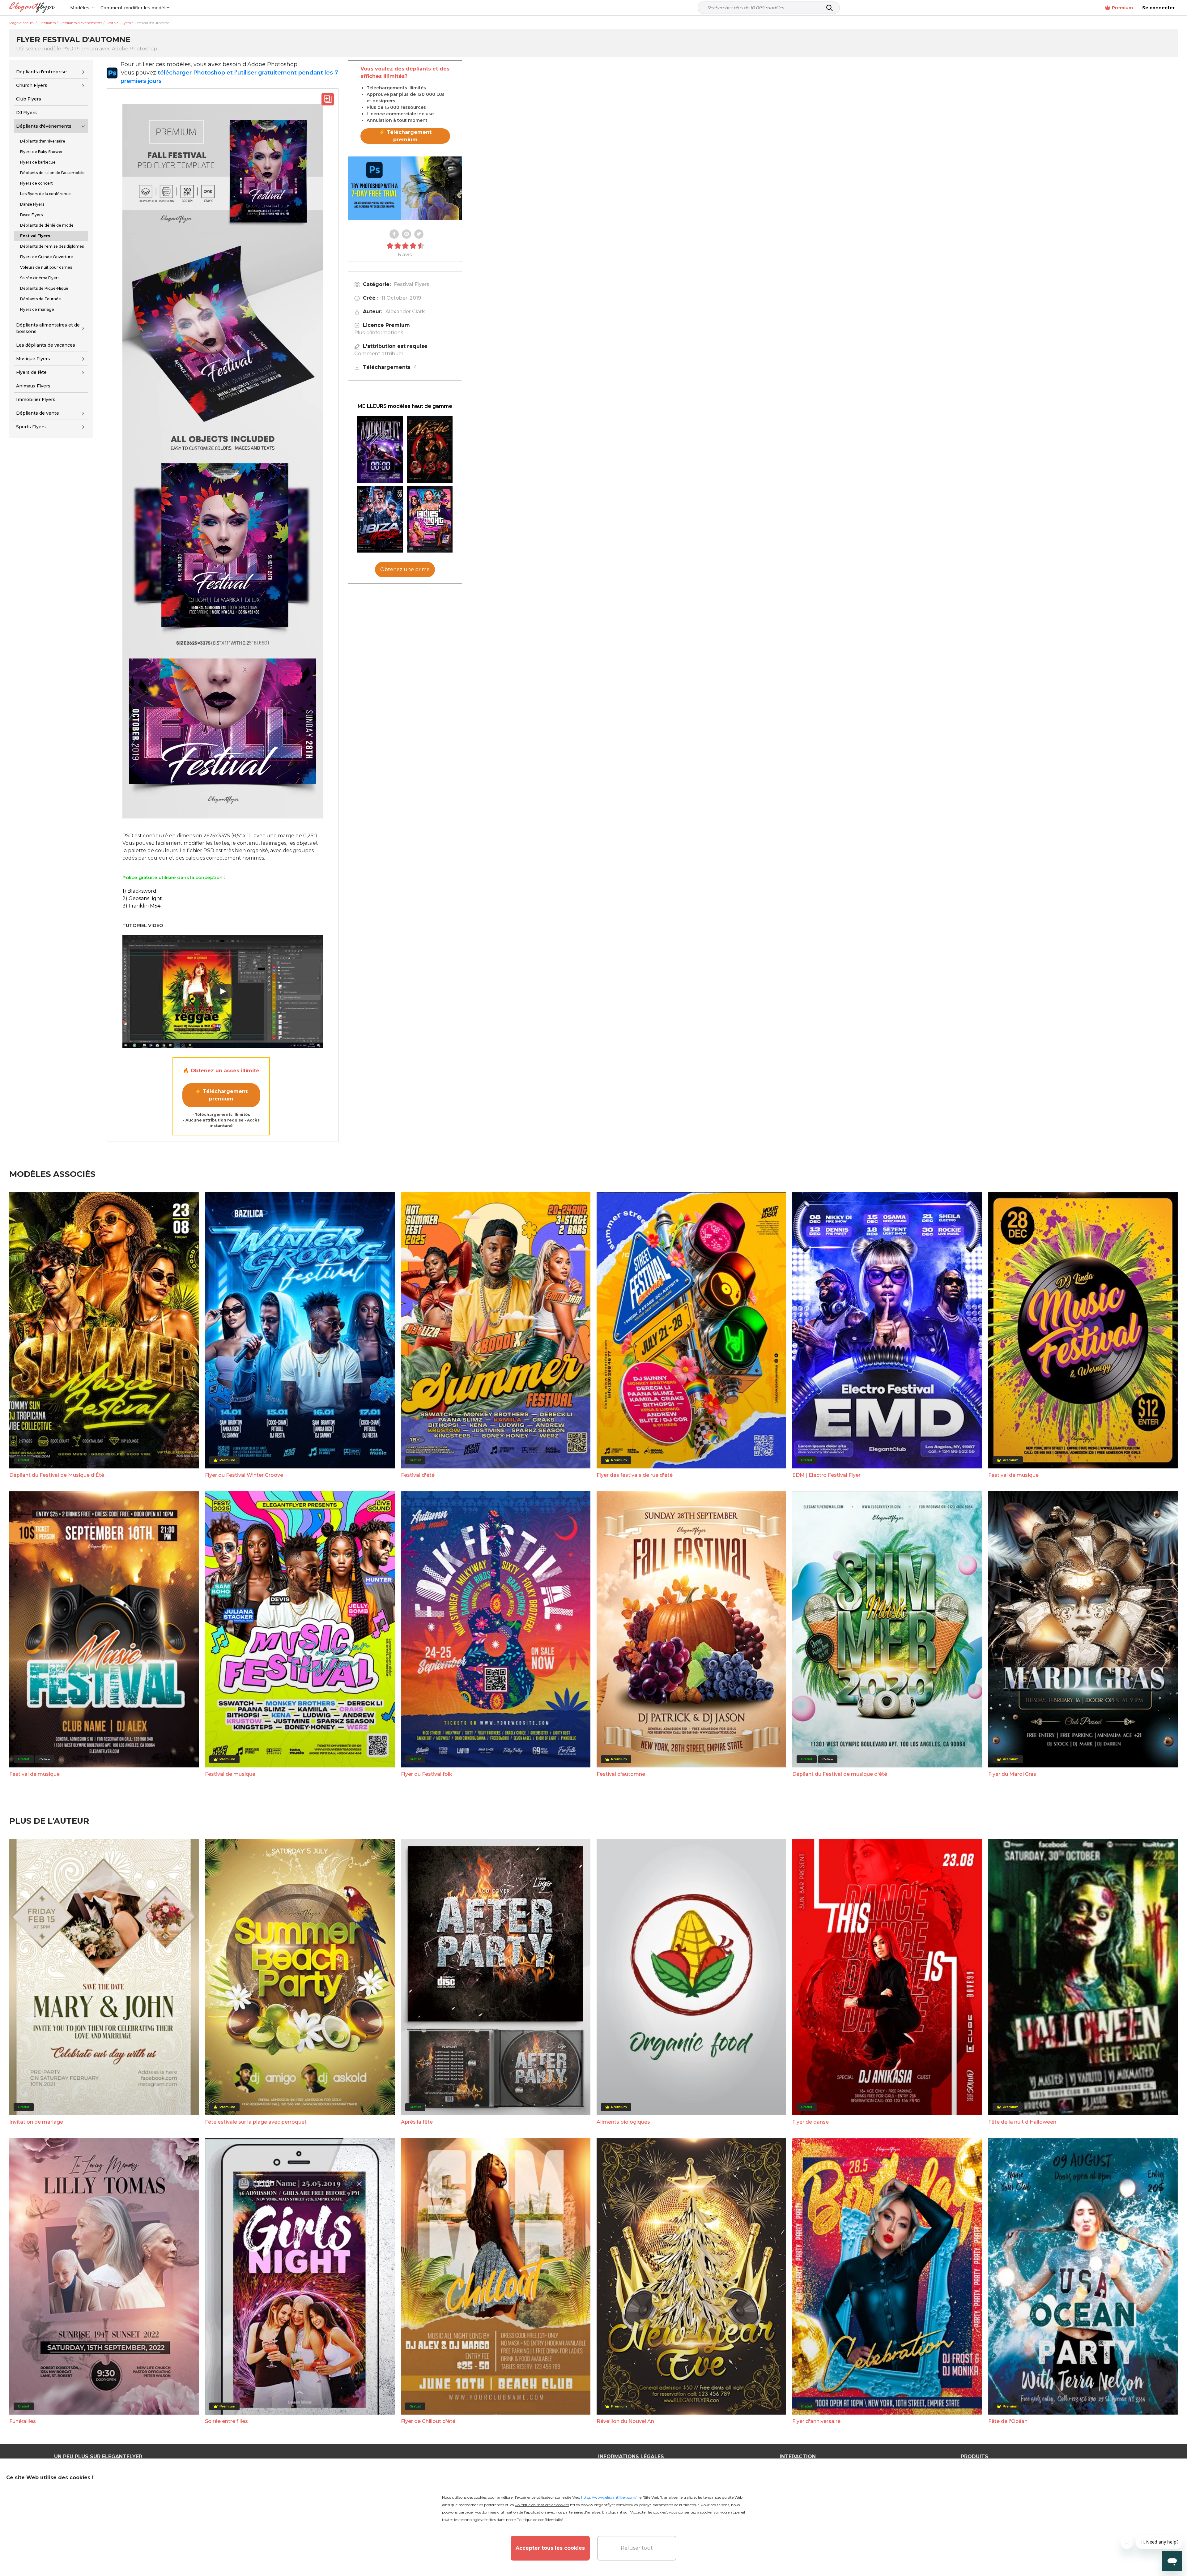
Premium (1122, 8)
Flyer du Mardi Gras (1012, 1774)
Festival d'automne (621, 1774)
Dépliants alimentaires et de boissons (48, 328)
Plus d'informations (379, 333)
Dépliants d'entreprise (41, 72)
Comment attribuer (379, 354)
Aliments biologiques (623, 2122)
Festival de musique (1013, 1475)
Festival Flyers (412, 284)
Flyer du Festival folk (427, 1774)
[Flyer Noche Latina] (430, 449)
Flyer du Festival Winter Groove (244, 1475)
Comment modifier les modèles (136, 8)
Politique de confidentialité (540, 2520)
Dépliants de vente (38, 413)
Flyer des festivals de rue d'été (635, 1475)
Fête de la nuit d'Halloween (1022, 2122)
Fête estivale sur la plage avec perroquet (256, 2122)
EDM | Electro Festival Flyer (826, 1475)
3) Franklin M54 (141, 906)
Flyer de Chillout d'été (428, 2421)
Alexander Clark (405, 312)
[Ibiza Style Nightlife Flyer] (380, 519)
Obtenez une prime (405, 569)
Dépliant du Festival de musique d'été (840, 1774)
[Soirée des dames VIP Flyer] (430, 519)
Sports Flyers (31, 427)
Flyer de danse (810, 2122)
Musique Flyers (33, 359)
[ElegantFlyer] (32, 8)
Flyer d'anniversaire (816, 2421)
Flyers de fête (31, 372)
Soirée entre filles (226, 2421)
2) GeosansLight (142, 898)
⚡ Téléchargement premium (221, 1095)
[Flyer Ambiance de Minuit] (380, 449)
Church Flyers (32, 85)
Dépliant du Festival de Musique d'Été (57, 1475)
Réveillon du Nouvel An (625, 2421)
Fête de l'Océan (1008, 2421)
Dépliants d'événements (44, 126)
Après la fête (417, 2122)
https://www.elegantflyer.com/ (609, 2497)
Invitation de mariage (36, 2122)
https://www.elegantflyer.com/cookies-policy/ (610, 2505)
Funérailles (23, 2421)
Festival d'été (418, 1475)
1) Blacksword (139, 891)
